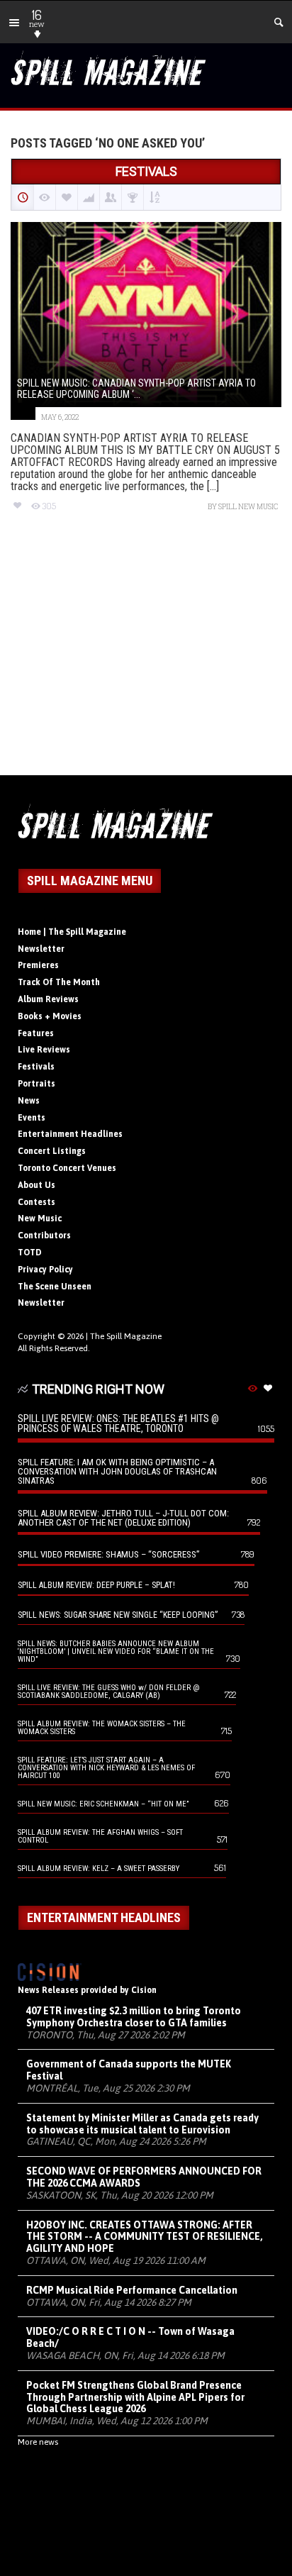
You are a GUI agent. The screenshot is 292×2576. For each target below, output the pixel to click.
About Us (36, 1185)
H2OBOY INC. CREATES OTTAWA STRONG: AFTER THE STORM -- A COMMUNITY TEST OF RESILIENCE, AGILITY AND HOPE (145, 2237)
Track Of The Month (59, 982)
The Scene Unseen (55, 1287)
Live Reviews (44, 1050)
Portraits (36, 1084)
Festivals (36, 1067)
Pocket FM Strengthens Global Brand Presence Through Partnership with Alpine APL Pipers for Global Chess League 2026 (135, 2397)
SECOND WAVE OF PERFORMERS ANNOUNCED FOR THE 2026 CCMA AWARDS (144, 2177)
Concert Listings (52, 1151)
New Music (40, 1218)
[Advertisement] (146, 656)
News (29, 1101)
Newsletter (41, 949)
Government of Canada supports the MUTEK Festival (129, 2070)
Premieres (38, 965)
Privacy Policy (45, 1270)
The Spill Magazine (126, 1336)
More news (38, 2442)
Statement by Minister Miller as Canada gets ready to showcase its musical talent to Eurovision (142, 2124)
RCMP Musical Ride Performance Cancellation (132, 2290)
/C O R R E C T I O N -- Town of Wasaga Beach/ (130, 2337)
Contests (36, 1202)
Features (36, 1033)
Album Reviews (48, 999)
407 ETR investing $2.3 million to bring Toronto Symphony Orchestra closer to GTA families (134, 2017)
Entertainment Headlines (70, 1134)
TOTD (30, 1253)
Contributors (44, 1236)
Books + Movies (50, 1016)
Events (32, 1118)
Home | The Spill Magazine (72, 932)
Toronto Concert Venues (67, 1168)
